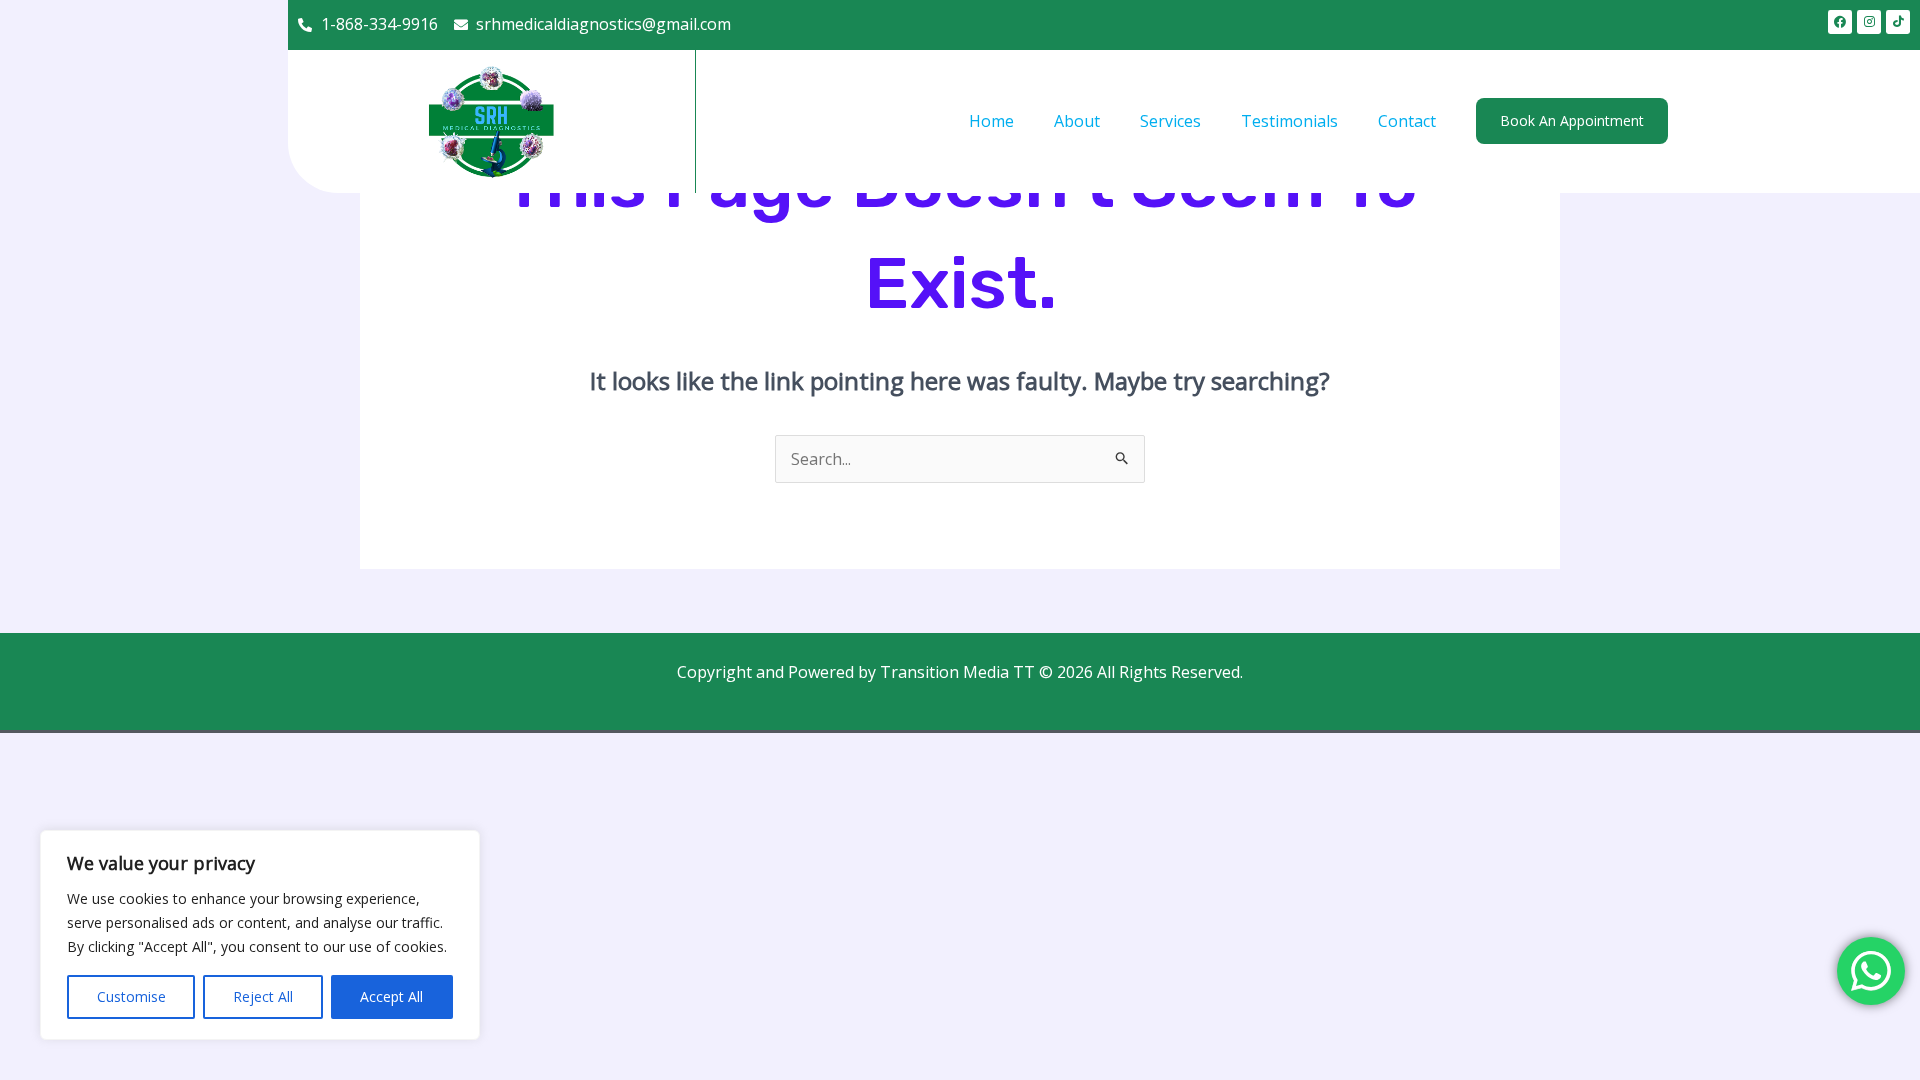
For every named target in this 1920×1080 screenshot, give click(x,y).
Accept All (391, 996)
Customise (131, 996)
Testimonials (1289, 121)
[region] (260, 935)
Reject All (263, 996)
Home (991, 121)
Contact (1407, 121)
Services (1170, 121)
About (1077, 121)
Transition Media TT (957, 672)
